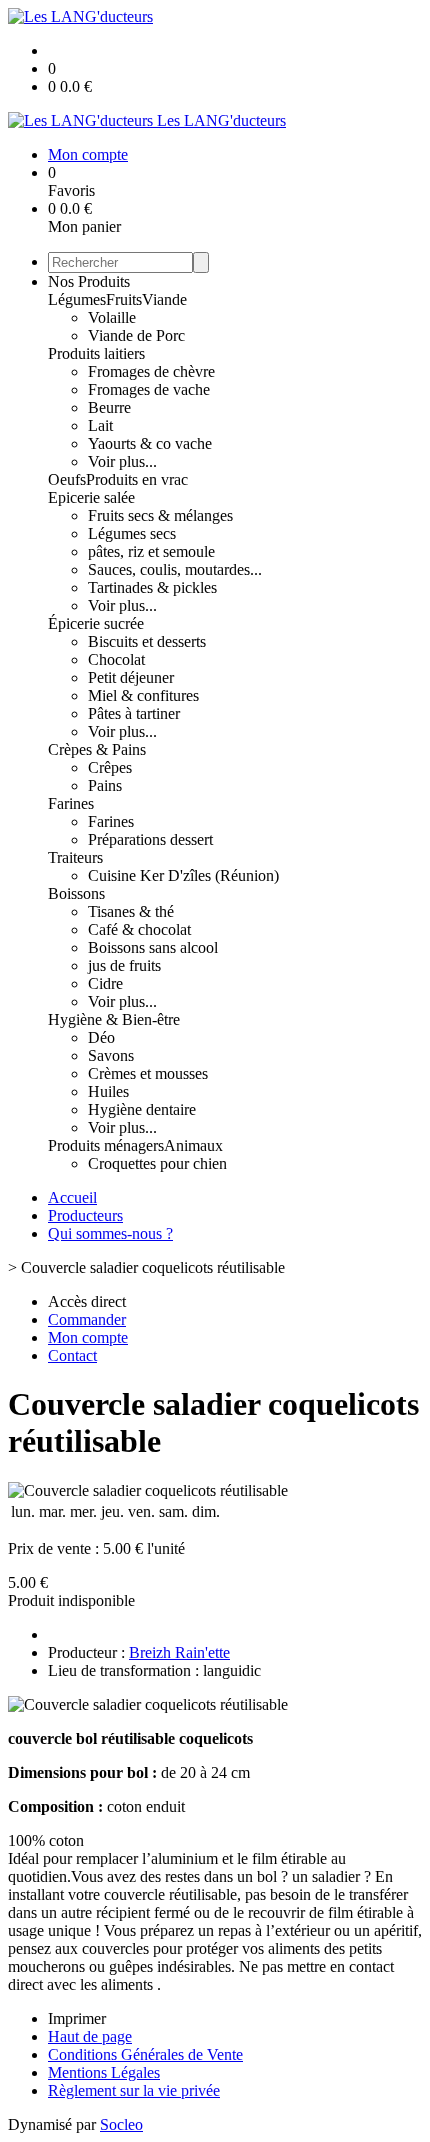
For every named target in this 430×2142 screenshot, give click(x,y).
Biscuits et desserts (147, 641)
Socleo (121, 2124)
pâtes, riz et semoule (151, 551)
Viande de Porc (136, 335)
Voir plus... (122, 461)
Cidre (105, 983)
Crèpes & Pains (97, 749)
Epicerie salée (91, 497)
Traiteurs (75, 857)
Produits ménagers (106, 1145)
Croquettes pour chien (157, 1163)
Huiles (108, 1091)
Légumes (77, 299)
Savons (111, 1055)
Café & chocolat (139, 929)
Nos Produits (89, 281)
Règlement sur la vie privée (134, 2090)
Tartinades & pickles (152, 587)
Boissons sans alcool (153, 947)
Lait (100, 425)
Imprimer (77, 2018)
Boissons (76, 893)
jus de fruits (124, 965)
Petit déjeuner (131, 677)
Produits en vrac (137, 479)
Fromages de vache (149, 389)
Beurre (109, 407)
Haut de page (90, 2036)
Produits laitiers (96, 353)
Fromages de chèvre (151, 371)
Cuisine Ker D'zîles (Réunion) (183, 875)
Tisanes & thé (131, 911)
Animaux (193, 1145)
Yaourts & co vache (150, 443)
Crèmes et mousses (148, 1073)
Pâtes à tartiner (134, 713)
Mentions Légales (104, 2072)
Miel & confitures (143, 695)
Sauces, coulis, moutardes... (175, 569)
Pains (105, 785)
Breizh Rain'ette (179, 1652)
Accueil (72, 1197)
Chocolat (116, 659)
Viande (164, 299)
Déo (101, 1037)
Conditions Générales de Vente (145, 2054)
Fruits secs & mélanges (160, 515)
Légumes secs (132, 533)
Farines (71, 803)
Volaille (112, 317)
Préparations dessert (150, 839)
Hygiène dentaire (142, 1109)
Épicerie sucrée (96, 623)
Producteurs (85, 1215)
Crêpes (110, 767)
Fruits (124, 299)
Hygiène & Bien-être (114, 1019)
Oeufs (67, 479)
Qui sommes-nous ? (110, 1233)
